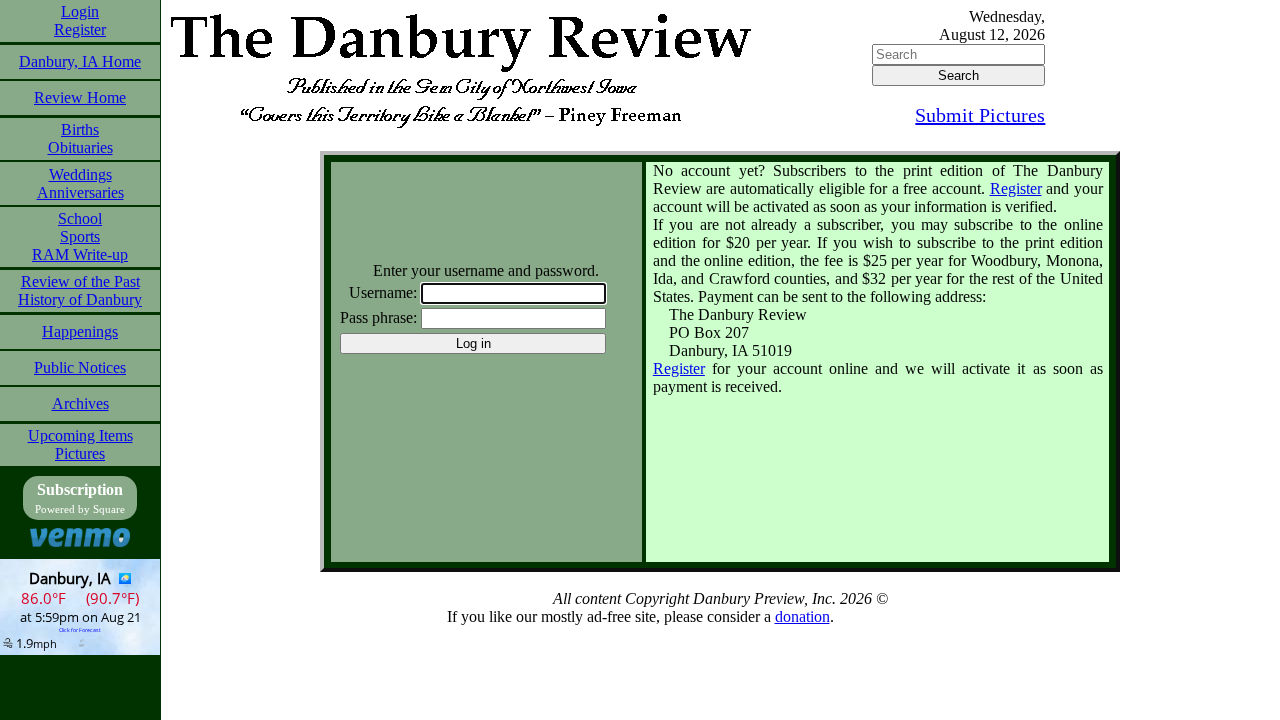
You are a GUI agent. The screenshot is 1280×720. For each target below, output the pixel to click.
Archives (80, 403)
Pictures (80, 453)
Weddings (80, 174)
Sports (80, 236)
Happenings (80, 331)
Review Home (80, 97)
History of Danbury (80, 299)
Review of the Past (80, 281)
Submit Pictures (980, 115)
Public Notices (80, 367)
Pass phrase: (378, 317)
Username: (383, 292)
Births (80, 129)
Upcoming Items (80, 435)
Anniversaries (80, 192)
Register (80, 29)
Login (80, 11)
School (80, 218)
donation (802, 616)
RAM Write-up (80, 254)
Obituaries (80, 147)
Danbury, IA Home (80, 61)
